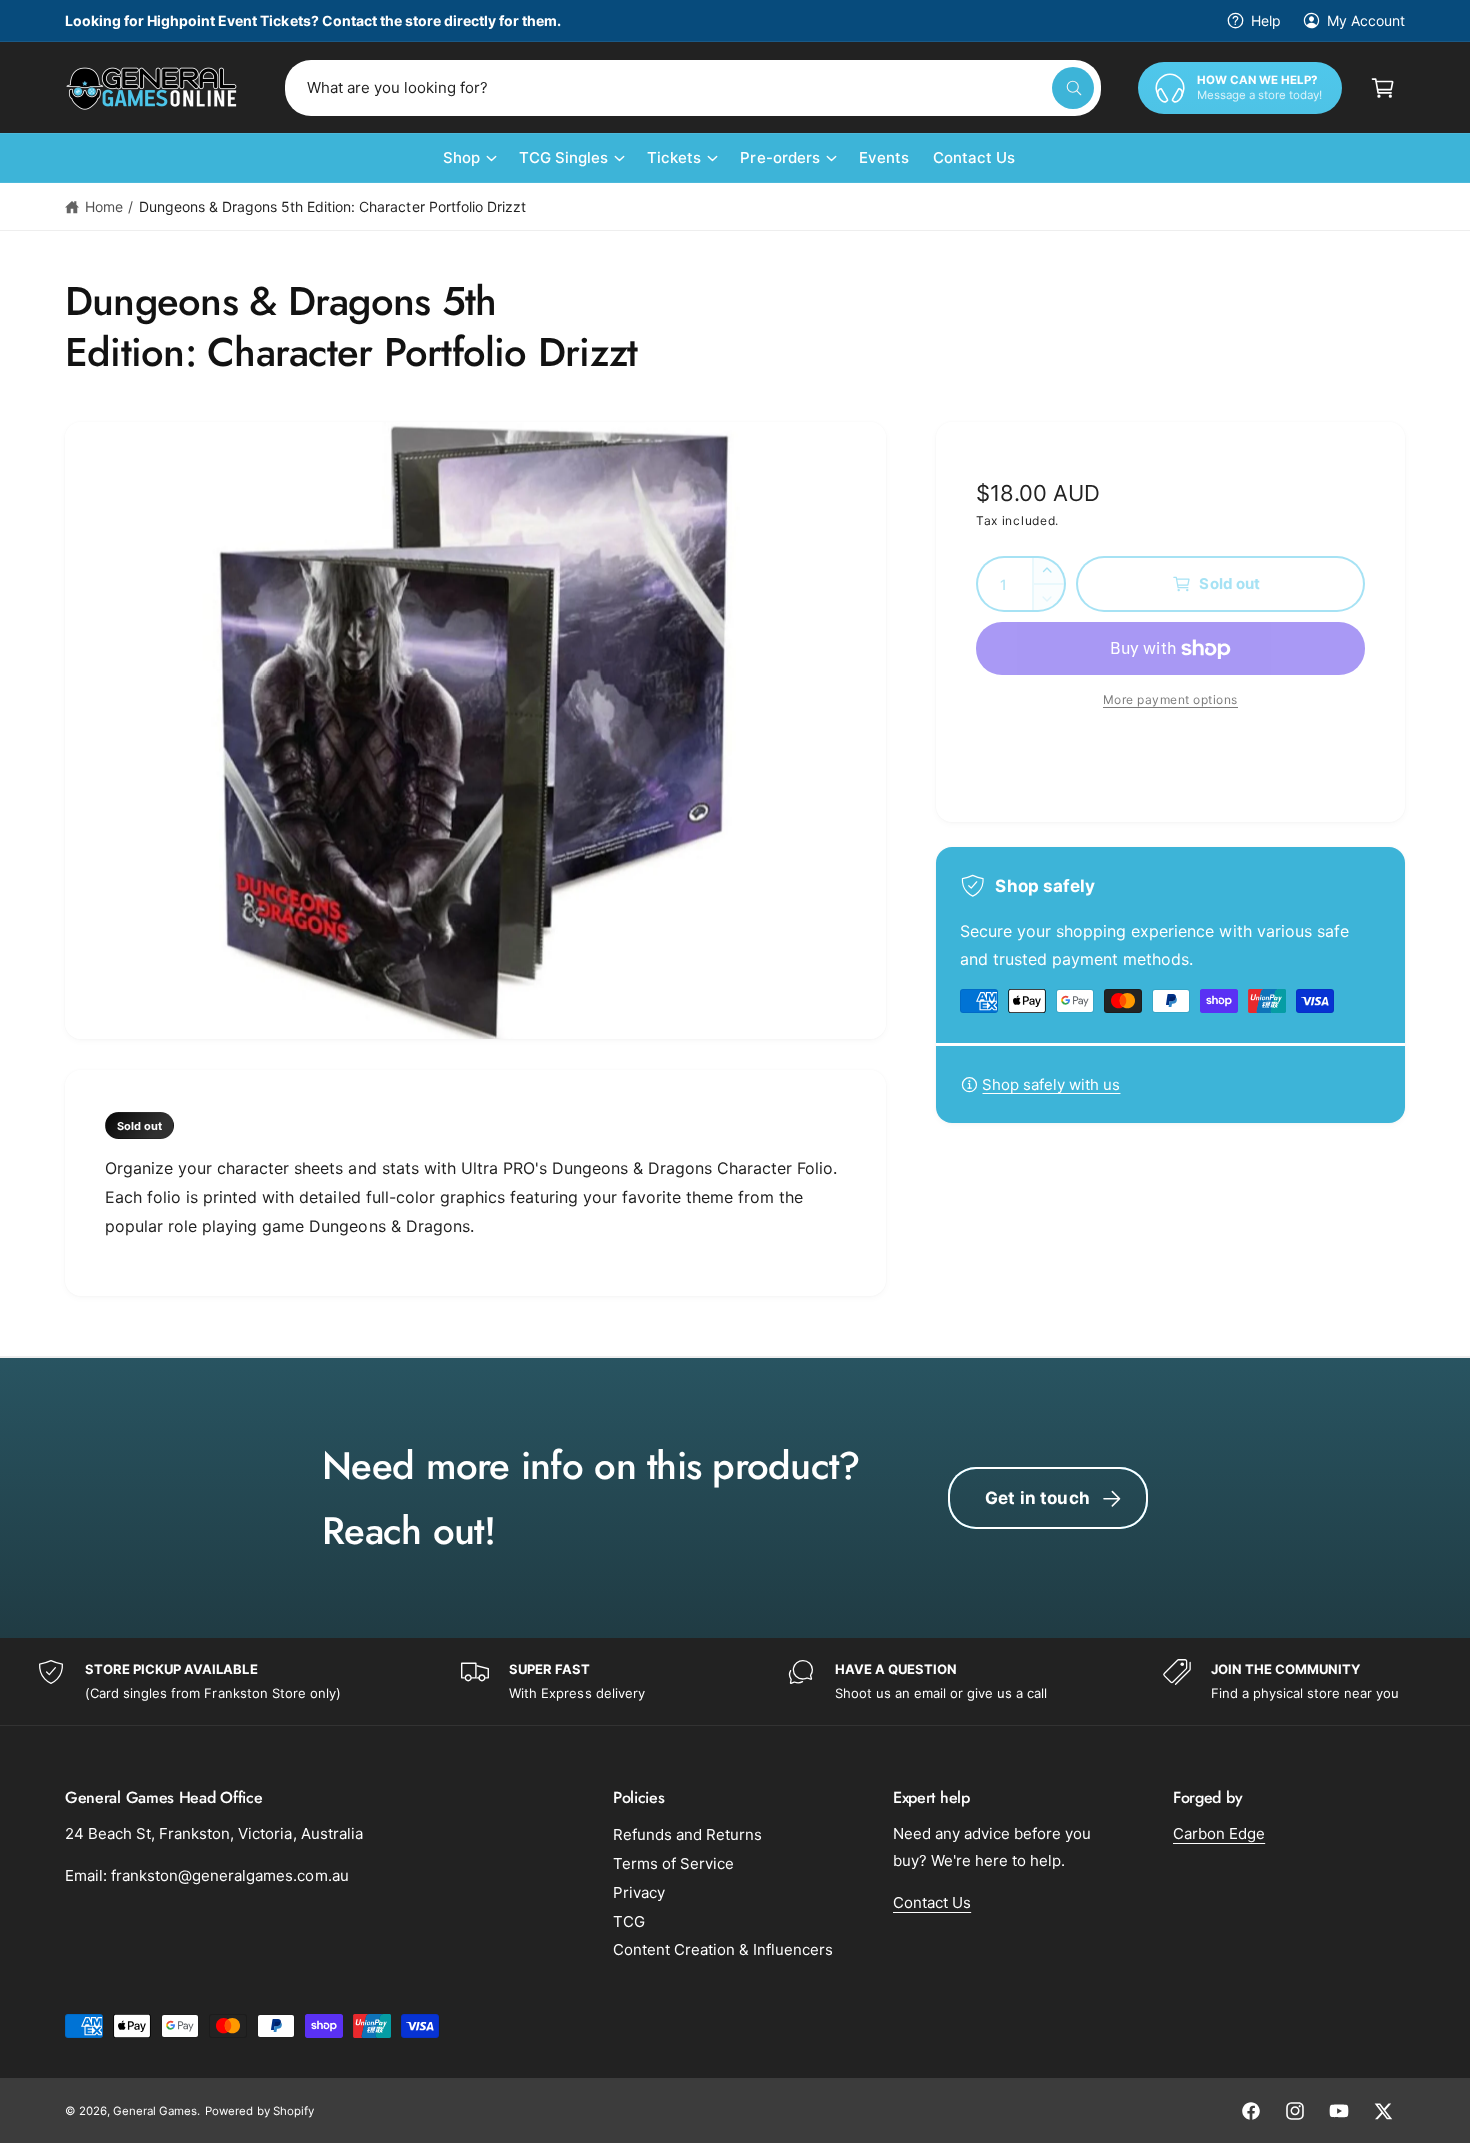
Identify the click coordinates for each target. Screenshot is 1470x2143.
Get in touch (1037, 1498)
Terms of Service (673, 1863)
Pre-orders (779, 157)
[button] (1383, 88)
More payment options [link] (1170, 699)
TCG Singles (563, 157)
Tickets (674, 157)
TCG (629, 1921)
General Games (155, 2111)
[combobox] (693, 88)
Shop (461, 157)
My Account (1366, 20)
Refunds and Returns (687, 1834)
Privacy (639, 1892)
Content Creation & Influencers (723, 1949)
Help (1266, 20)
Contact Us (932, 1902)
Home (104, 206)
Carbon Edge (1219, 1833)
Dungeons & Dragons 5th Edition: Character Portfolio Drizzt (332, 206)
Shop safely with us (1051, 1084)
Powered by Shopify (259, 2111)
